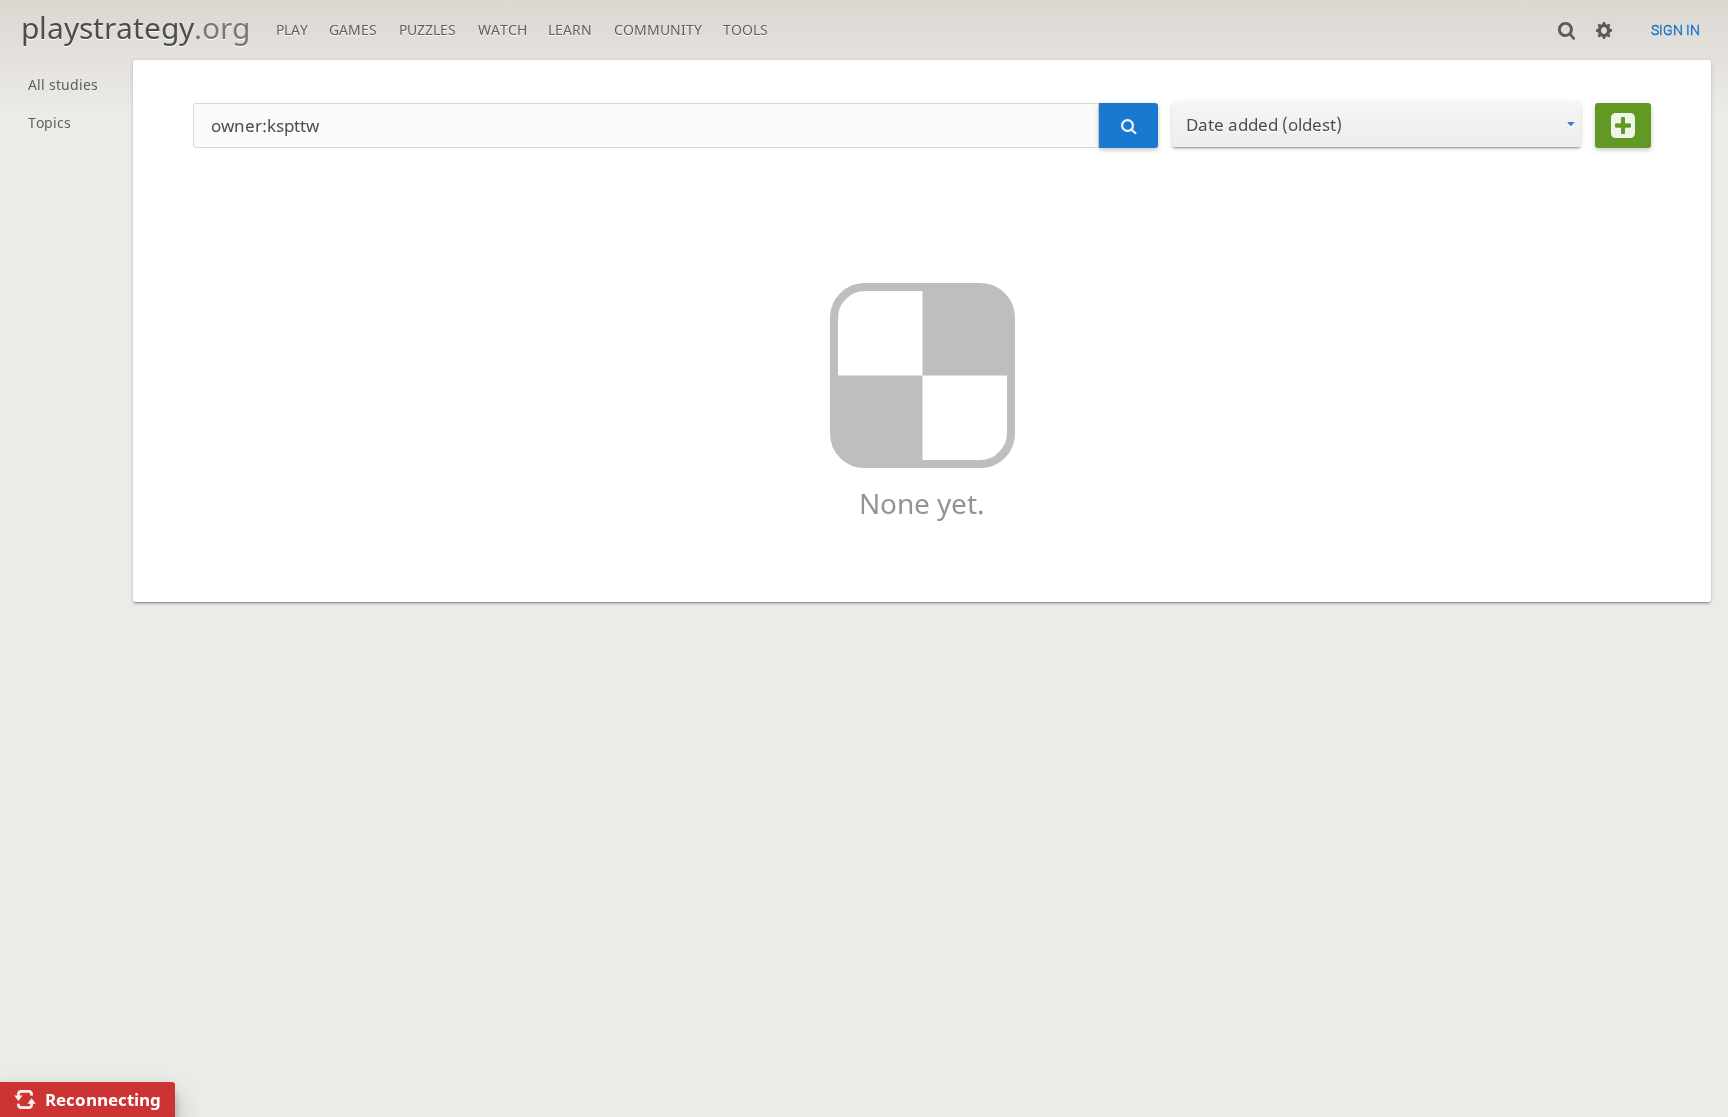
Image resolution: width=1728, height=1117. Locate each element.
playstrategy (135, 27)
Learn (570, 29)
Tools (745, 29)
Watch (502, 29)
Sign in (1675, 30)
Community (658, 29)
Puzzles (427, 29)
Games (353, 29)
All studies (63, 84)
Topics (49, 122)
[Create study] (1623, 125)
